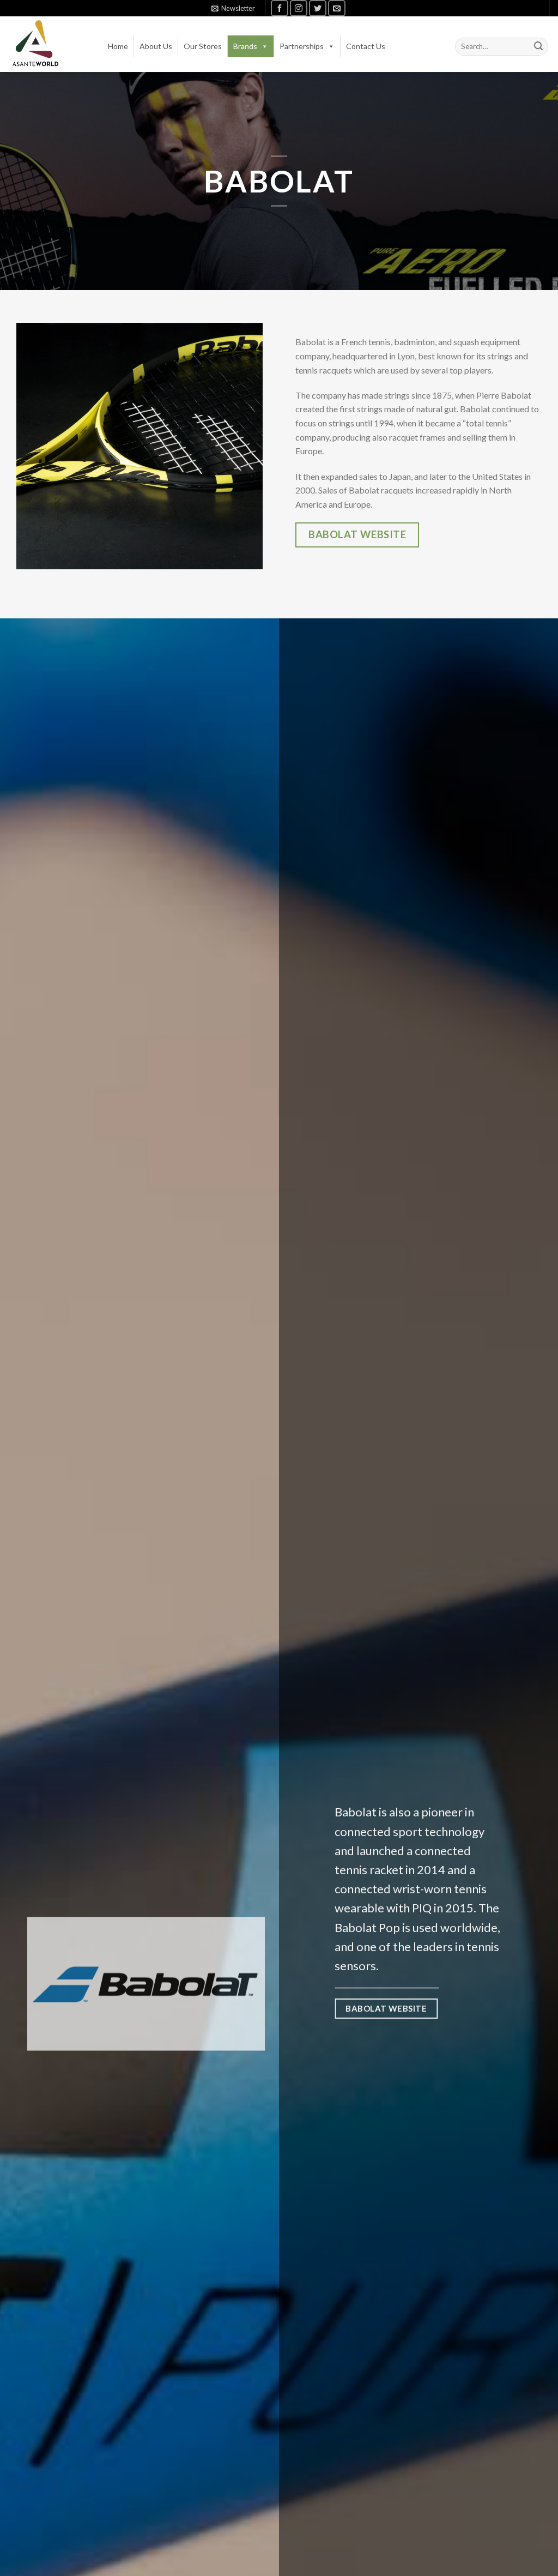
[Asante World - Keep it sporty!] (35, 44)
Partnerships (302, 46)
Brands (245, 46)
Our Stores (203, 46)
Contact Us (366, 46)
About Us (156, 46)
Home (118, 46)
